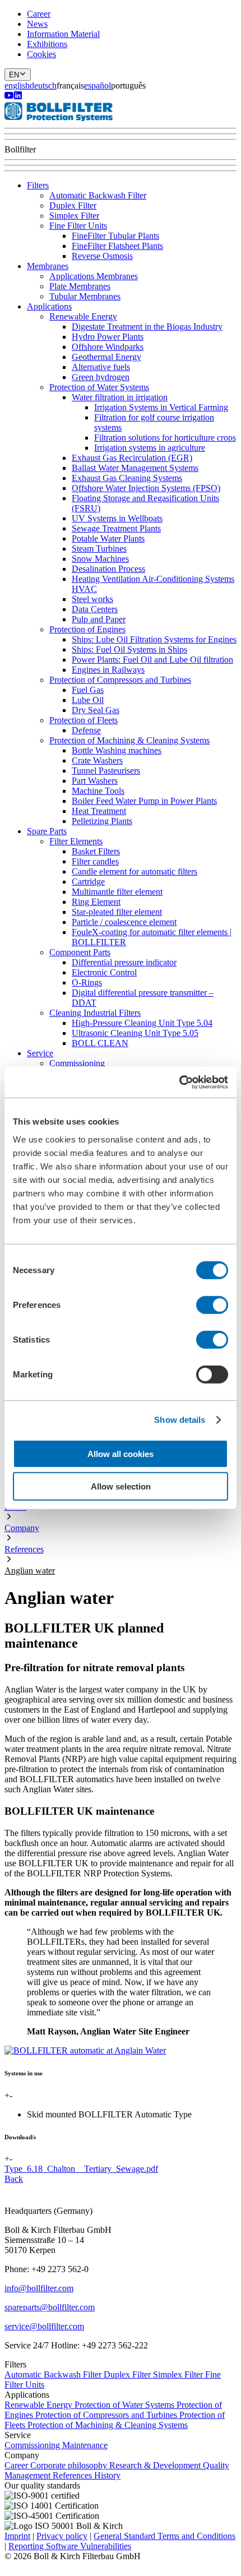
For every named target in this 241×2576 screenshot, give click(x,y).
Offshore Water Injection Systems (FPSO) (146, 488)
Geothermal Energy (106, 357)
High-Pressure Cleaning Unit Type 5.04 (142, 1023)
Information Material (63, 34)
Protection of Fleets (84, 720)
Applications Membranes (94, 276)
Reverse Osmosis (102, 256)
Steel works (92, 599)
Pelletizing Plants (102, 821)
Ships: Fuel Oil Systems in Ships (129, 649)
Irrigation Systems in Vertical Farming (161, 407)
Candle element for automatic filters (135, 871)
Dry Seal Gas (96, 710)
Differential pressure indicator (124, 962)
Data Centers (95, 609)
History (107, 2475)
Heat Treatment (99, 811)
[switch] (212, 1305)
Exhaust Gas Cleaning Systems (127, 478)
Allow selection (121, 1486)
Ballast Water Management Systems (135, 468)
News (37, 24)
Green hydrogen (101, 377)
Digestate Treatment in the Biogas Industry (147, 327)
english (17, 85)
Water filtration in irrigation (120, 397)
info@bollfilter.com (39, 2288)
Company (22, 1528)
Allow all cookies (121, 1453)
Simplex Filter (74, 216)
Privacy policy (62, 2536)
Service (40, 1053)
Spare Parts (47, 831)
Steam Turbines (99, 549)
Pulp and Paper (99, 619)
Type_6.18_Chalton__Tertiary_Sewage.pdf (81, 2169)
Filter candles (95, 861)
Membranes (48, 266)
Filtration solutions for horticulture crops (165, 438)
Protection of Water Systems (99, 387)
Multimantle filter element (117, 892)
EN (14, 75)
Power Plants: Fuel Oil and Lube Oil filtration (152, 660)
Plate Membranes (80, 286)
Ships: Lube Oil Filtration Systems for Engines (154, 639)
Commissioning (77, 1063)
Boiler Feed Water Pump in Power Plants (144, 801)
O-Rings (87, 982)
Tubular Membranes (85, 296)
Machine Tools (98, 791)
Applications (49, 306)
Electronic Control (104, 972)
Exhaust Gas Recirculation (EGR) (132, 458)
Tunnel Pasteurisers (106, 771)
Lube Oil (88, 700)
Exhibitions (47, 44)
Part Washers (95, 781)
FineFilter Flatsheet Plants (117, 246)
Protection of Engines (87, 629)
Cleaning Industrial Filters (95, 1013)
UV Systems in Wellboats (117, 518)
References (24, 1549)
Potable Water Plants (108, 538)
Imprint (17, 2536)
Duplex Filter (73, 205)
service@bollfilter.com (44, 2326)
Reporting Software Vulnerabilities (70, 2546)
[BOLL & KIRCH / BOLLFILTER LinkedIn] (18, 97)
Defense (86, 730)
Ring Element (96, 902)
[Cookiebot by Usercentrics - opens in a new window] (179, 1082)
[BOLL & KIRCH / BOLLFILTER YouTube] (9, 97)
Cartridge (88, 882)
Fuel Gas (88, 690)
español (98, 85)
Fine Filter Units (78, 226)
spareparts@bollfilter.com (50, 2307)
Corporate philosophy (70, 2465)
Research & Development (156, 2465)
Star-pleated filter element (117, 912)
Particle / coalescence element (124, 922)
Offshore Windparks (108, 347)
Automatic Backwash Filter (98, 195)
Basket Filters (96, 851)
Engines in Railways (108, 670)
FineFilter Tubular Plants (115, 236)
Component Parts (80, 952)
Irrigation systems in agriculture (150, 448)
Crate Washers (97, 760)
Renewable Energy (83, 316)
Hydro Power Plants (108, 337)
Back (14, 2179)
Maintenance (85, 2445)
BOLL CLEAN (100, 1043)
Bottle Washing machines (117, 750)
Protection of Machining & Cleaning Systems (129, 740)
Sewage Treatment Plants (116, 528)
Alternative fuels (101, 367)
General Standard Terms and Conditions (164, 2536)
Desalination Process (108, 569)
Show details (180, 1420)
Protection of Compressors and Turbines (120, 680)
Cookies (41, 54)
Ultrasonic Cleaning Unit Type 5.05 (135, 1033)
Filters (38, 185)
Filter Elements (76, 841)
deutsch (43, 85)
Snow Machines (100, 559)
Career (39, 14)
